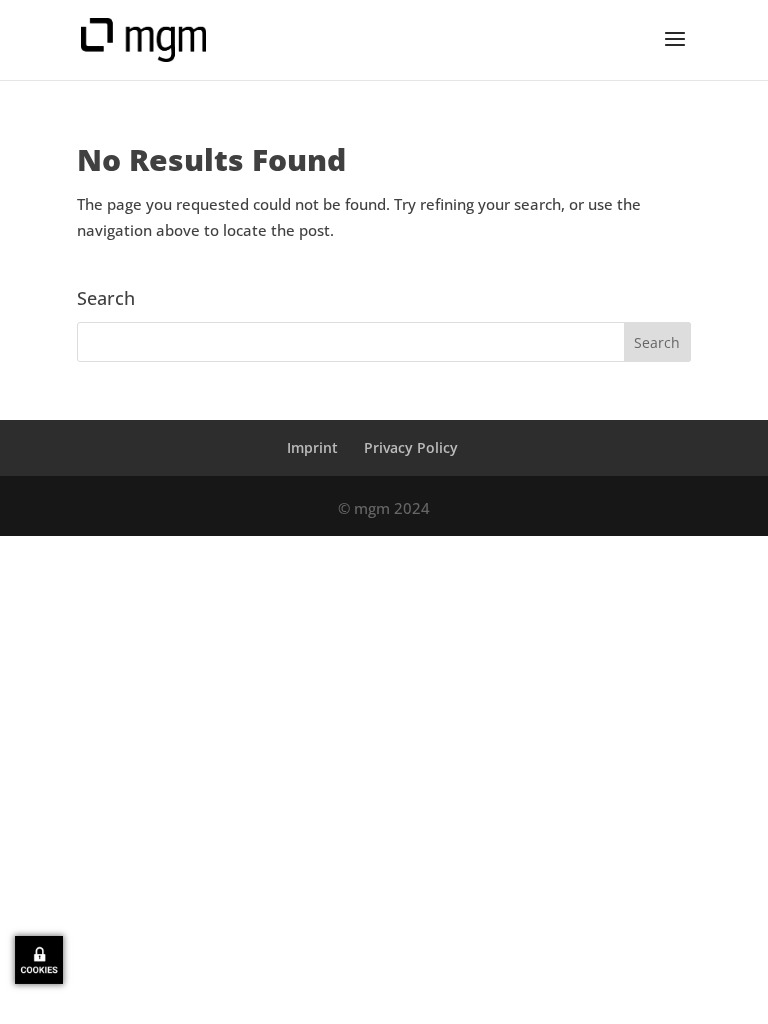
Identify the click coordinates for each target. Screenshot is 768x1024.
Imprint (312, 447)
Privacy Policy (411, 447)
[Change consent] (39, 960)
